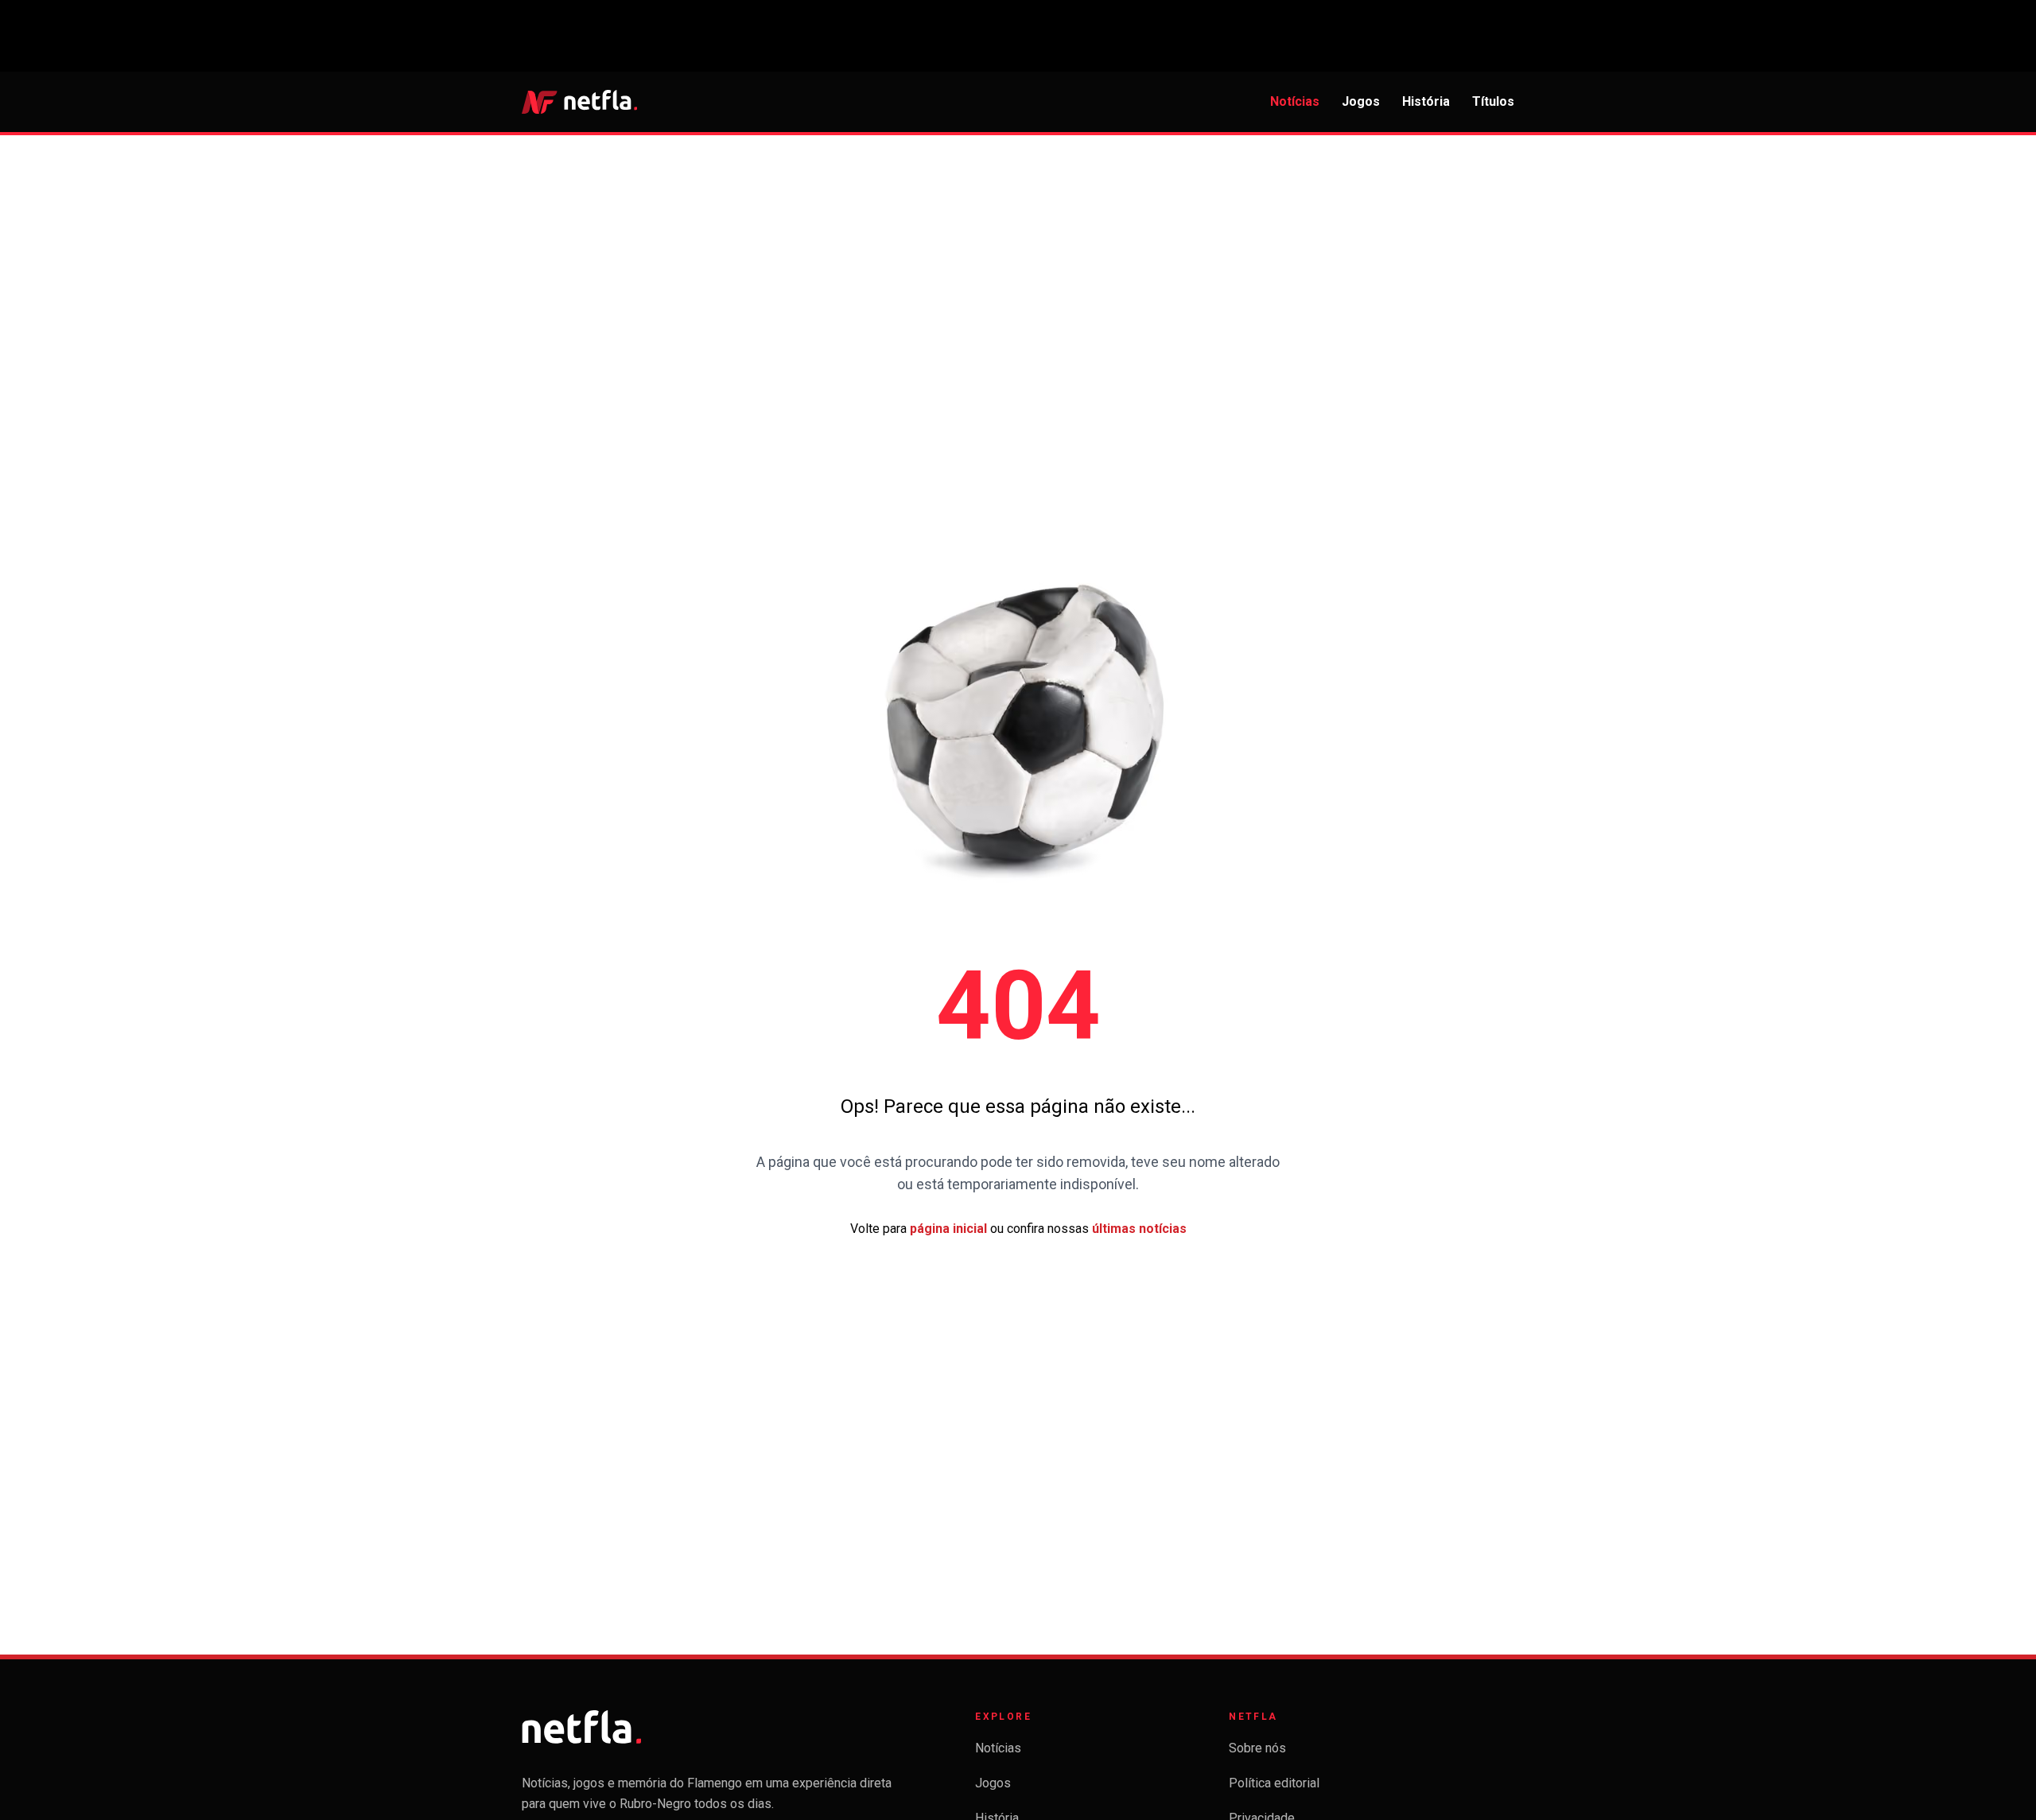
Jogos (1361, 101)
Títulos (1493, 101)
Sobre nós (1257, 1748)
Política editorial (1274, 1783)
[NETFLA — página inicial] (579, 102)
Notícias (1295, 101)
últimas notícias (1139, 1229)
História (1426, 101)
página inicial (948, 1229)
